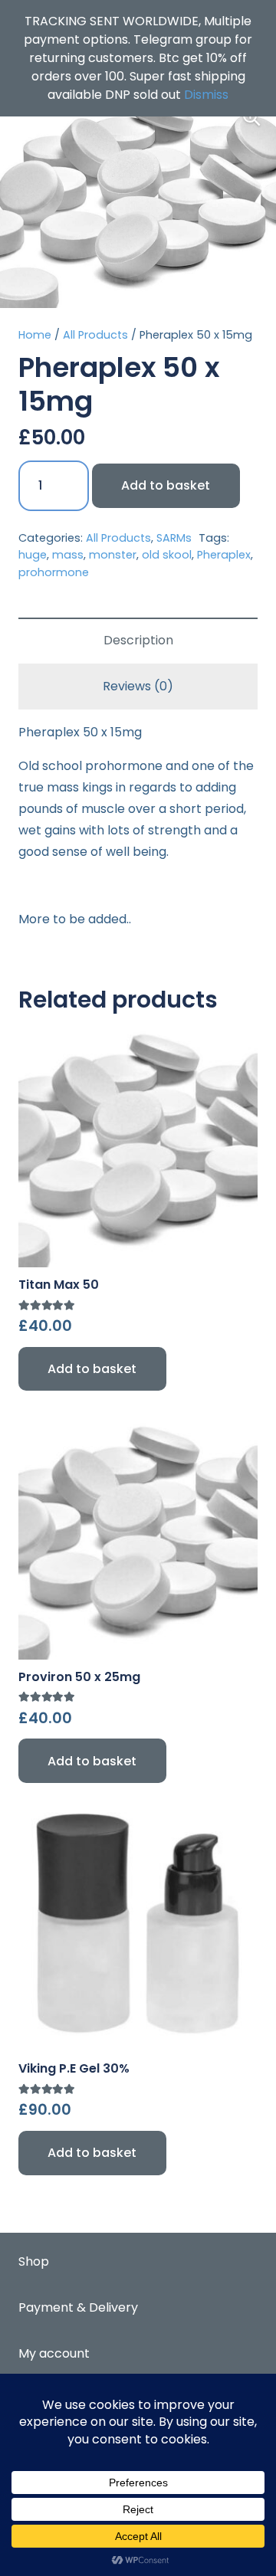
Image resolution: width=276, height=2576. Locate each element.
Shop (34, 2261)
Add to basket (166, 485)
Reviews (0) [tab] (138, 686)
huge (33, 555)
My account (54, 2353)
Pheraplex (224, 555)
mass (68, 555)
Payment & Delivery (78, 2307)
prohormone (54, 572)
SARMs (174, 538)
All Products (95, 335)
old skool (167, 555)
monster (113, 555)
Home (35, 335)
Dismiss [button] (206, 95)
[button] (251, 117)
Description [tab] (138, 640)
